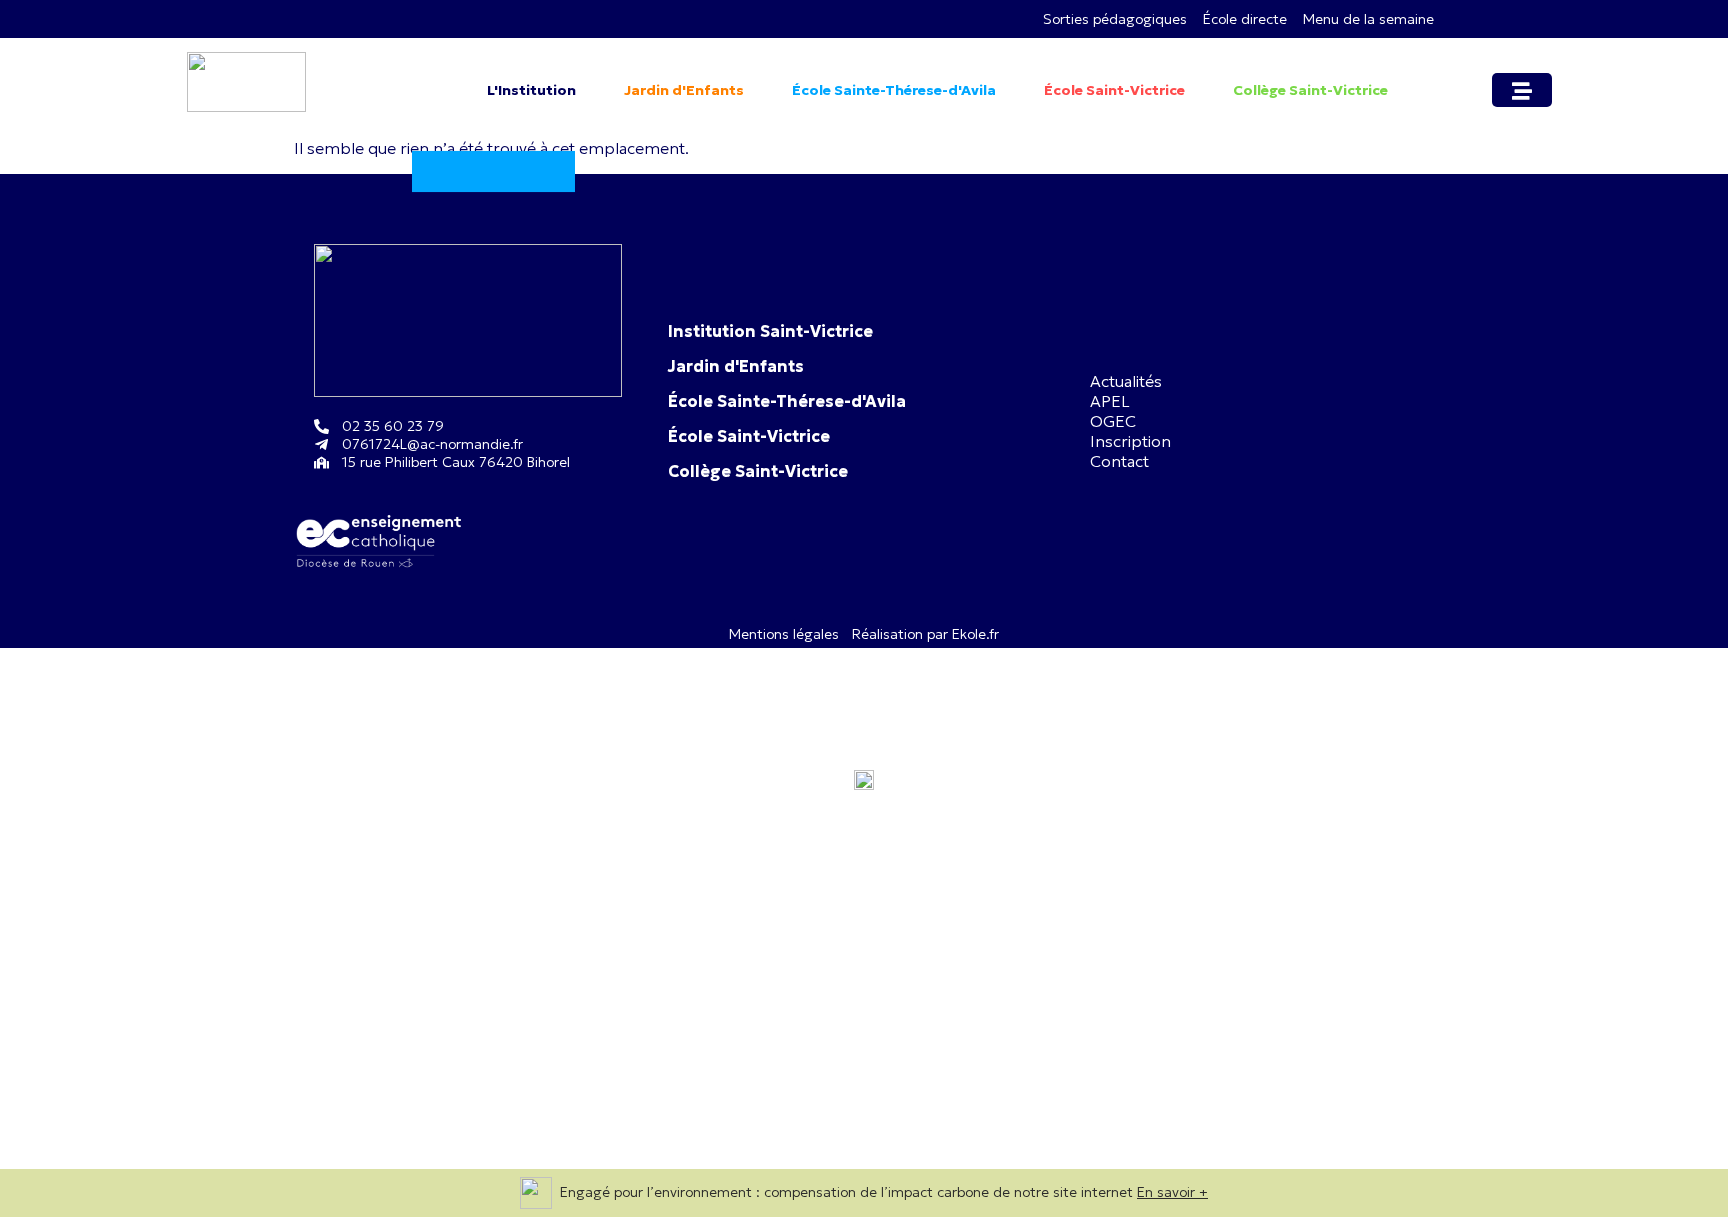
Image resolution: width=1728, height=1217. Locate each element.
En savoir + (1172, 1192)
